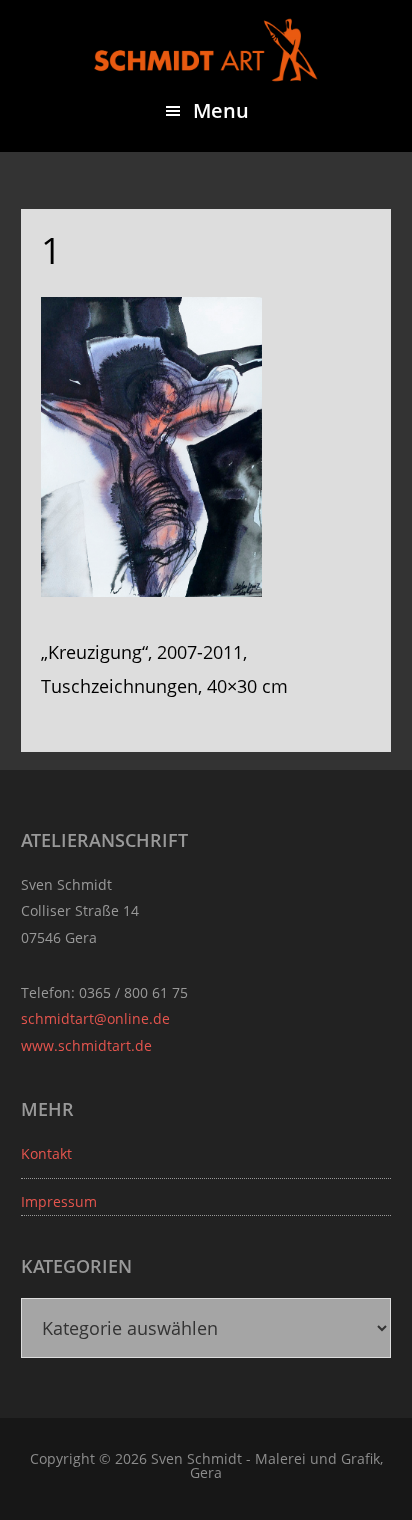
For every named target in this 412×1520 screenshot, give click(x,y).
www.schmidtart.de (86, 1045)
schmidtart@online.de (95, 1018)
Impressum (59, 1201)
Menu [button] (221, 110)
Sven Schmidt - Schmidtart (206, 50)
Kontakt (46, 1153)
